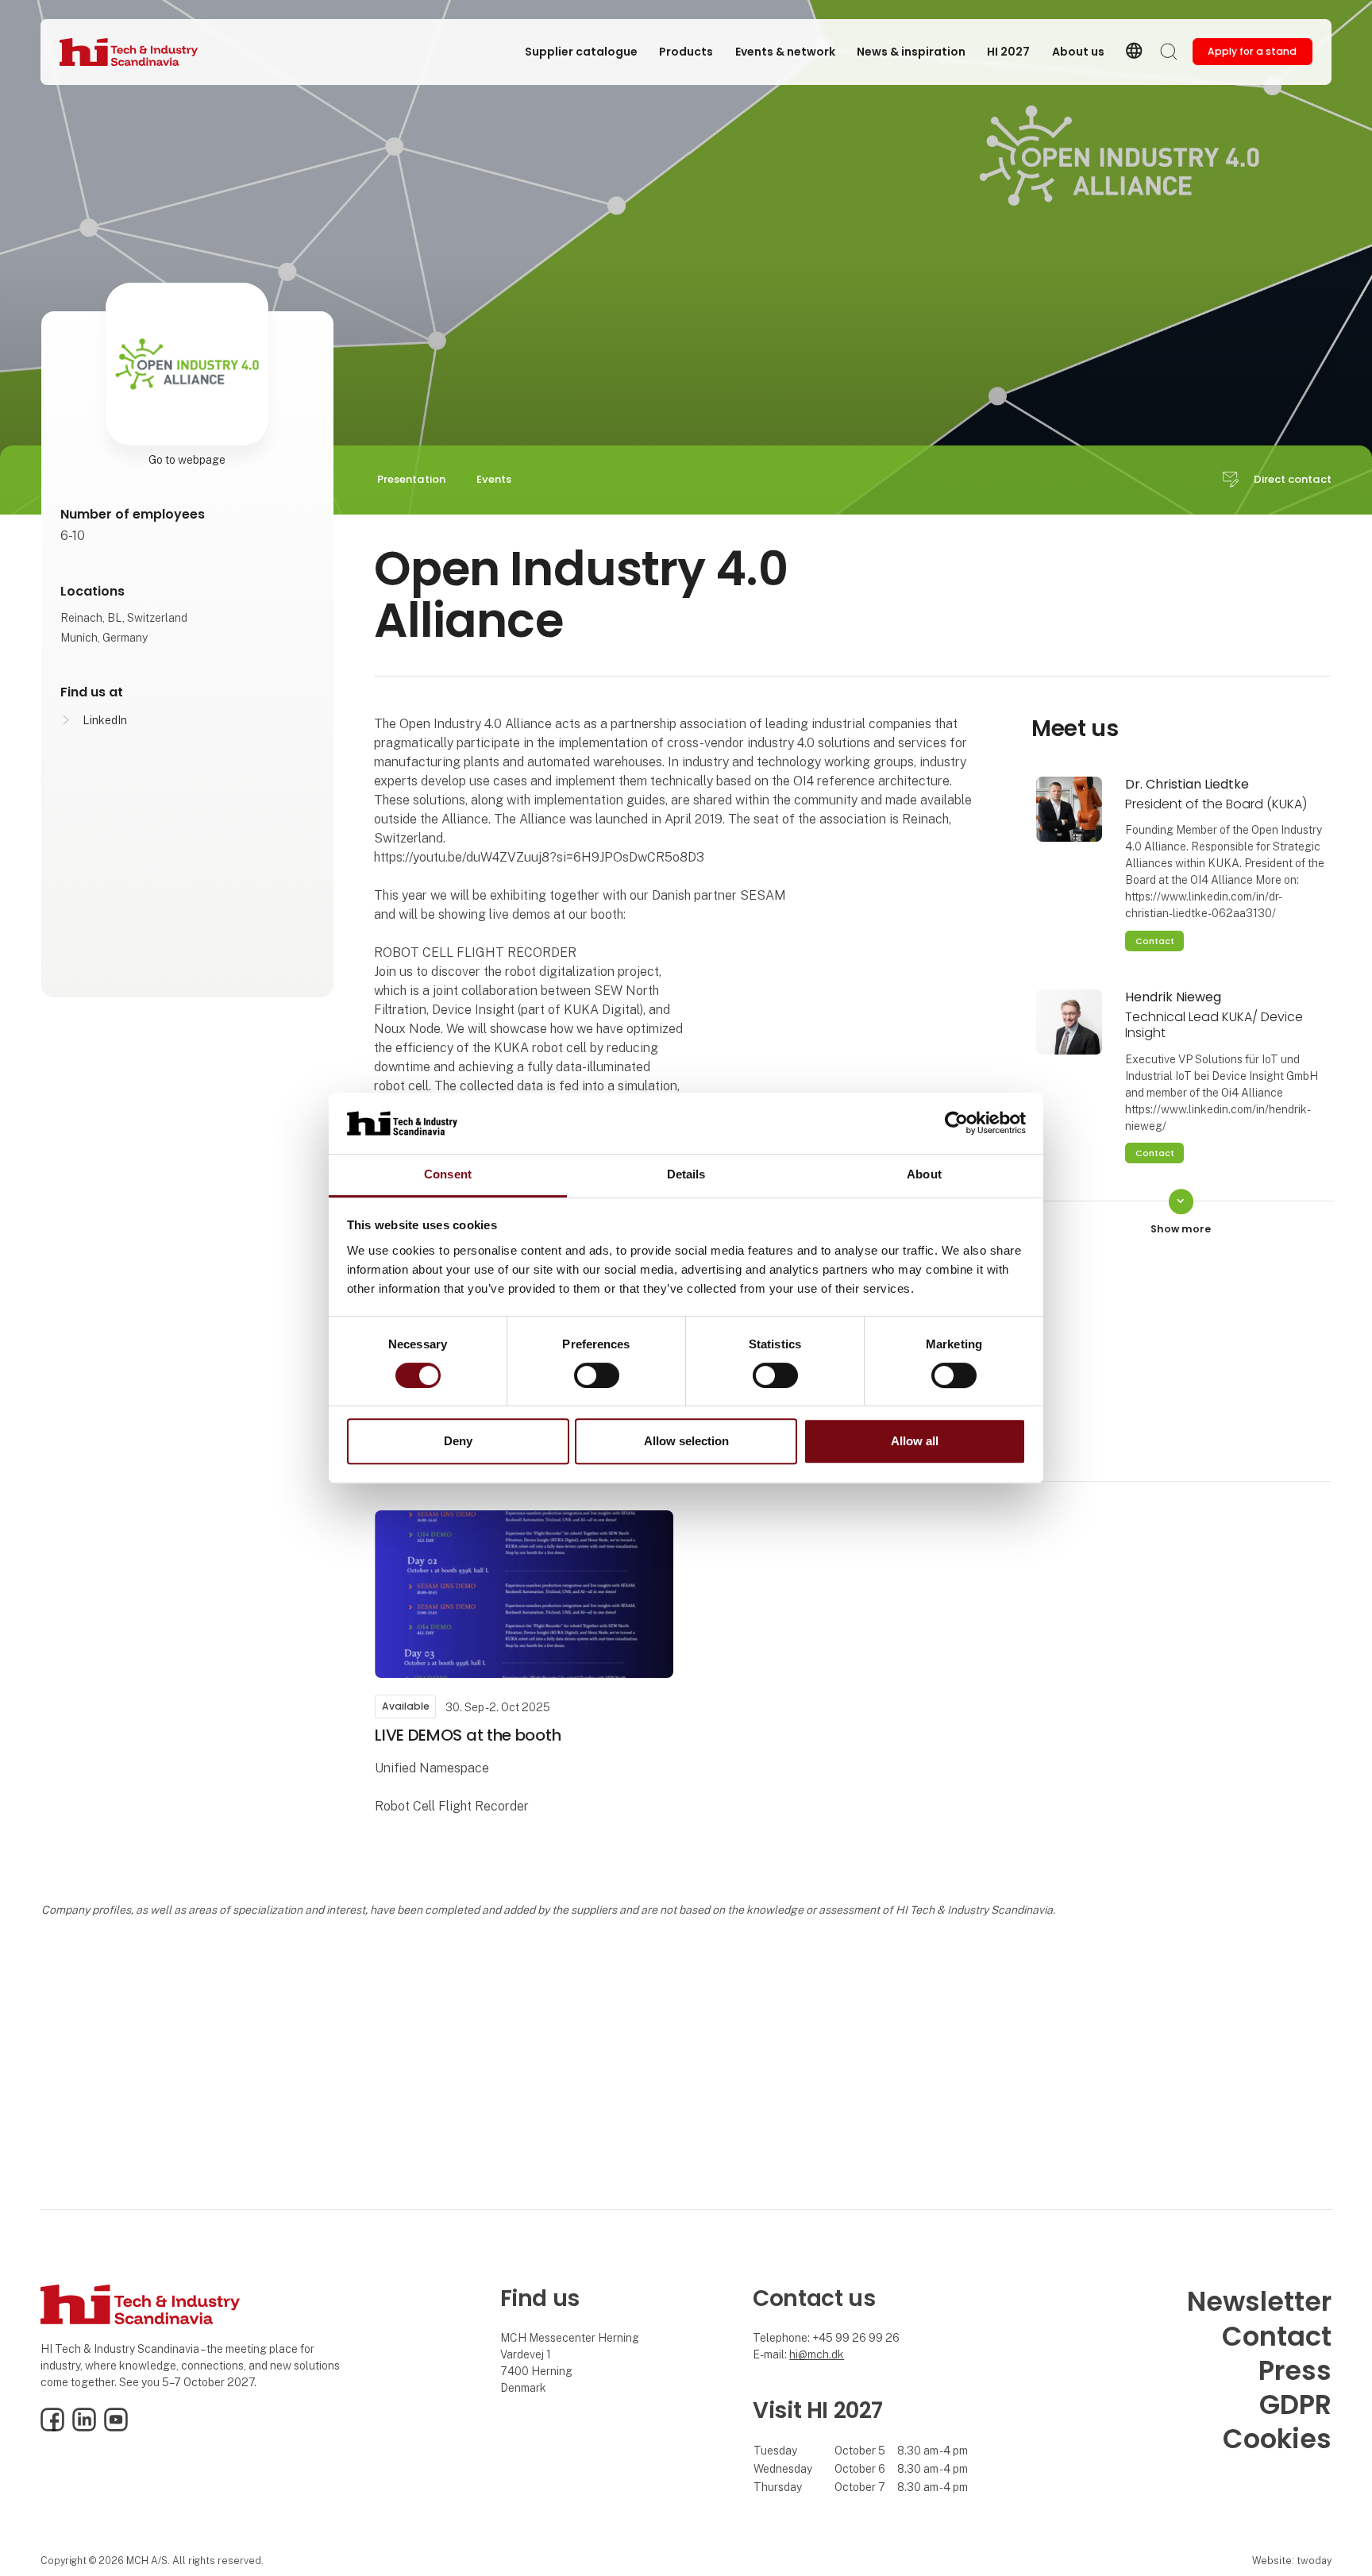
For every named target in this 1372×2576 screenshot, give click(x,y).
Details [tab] (686, 1174)
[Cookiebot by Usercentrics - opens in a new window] (956, 1124)
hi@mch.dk (817, 2354)
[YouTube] (116, 2428)
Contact (1155, 941)
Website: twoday (1292, 2561)
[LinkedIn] (84, 2428)
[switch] (597, 1375)
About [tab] (924, 1174)
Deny (458, 1441)
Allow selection (686, 1441)
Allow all (915, 1441)
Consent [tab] (448, 1174)
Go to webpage (187, 460)
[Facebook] (52, 2428)
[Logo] (128, 52)
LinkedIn (105, 720)
